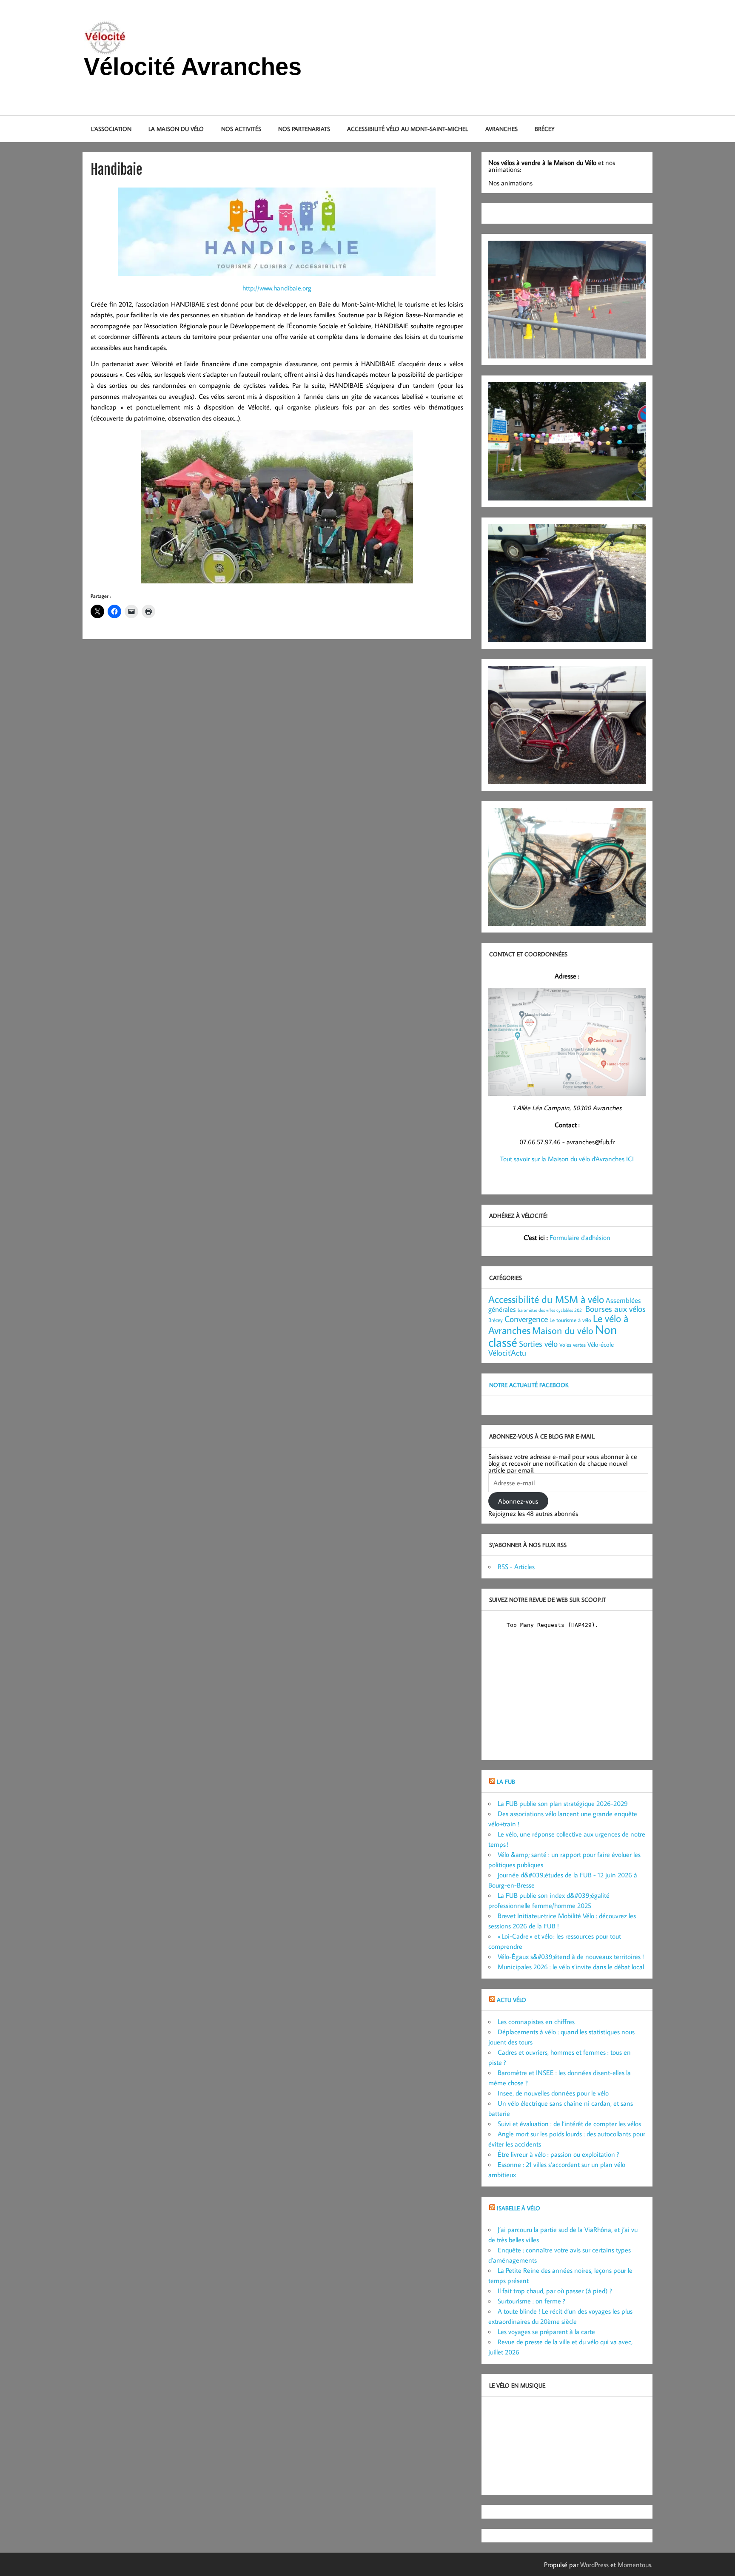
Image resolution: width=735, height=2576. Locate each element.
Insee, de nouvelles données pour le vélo (553, 2093)
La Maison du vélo (176, 129)
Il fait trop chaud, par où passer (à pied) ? (555, 2291)
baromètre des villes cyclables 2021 (551, 1310)
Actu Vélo (511, 2000)
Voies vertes (573, 1345)
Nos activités (241, 129)
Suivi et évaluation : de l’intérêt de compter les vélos (569, 2124)
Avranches (501, 129)
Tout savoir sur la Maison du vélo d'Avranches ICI (567, 1159)
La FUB (506, 1781)
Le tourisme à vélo (570, 1320)
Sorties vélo (538, 1343)
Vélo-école (601, 1344)
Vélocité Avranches (193, 67)
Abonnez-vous (518, 1501)
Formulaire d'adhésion (580, 1237)
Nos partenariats (304, 129)
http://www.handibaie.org (277, 288)
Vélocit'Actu (507, 1352)
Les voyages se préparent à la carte (546, 2331)
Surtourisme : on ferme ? (531, 2301)
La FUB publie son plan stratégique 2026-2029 (563, 1803)
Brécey (545, 129)
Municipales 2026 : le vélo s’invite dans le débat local (571, 1967)
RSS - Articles (516, 1567)
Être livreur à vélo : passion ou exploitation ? (558, 2154)
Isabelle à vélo (518, 2208)
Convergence (526, 1319)
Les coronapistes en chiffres (536, 2022)
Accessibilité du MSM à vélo (546, 1299)
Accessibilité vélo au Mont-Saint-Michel (407, 129)
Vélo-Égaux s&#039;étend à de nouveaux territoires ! (571, 1956)
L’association (111, 129)
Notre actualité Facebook (529, 1385)
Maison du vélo (563, 1330)
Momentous (634, 2565)
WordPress (594, 2565)
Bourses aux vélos (615, 1308)
